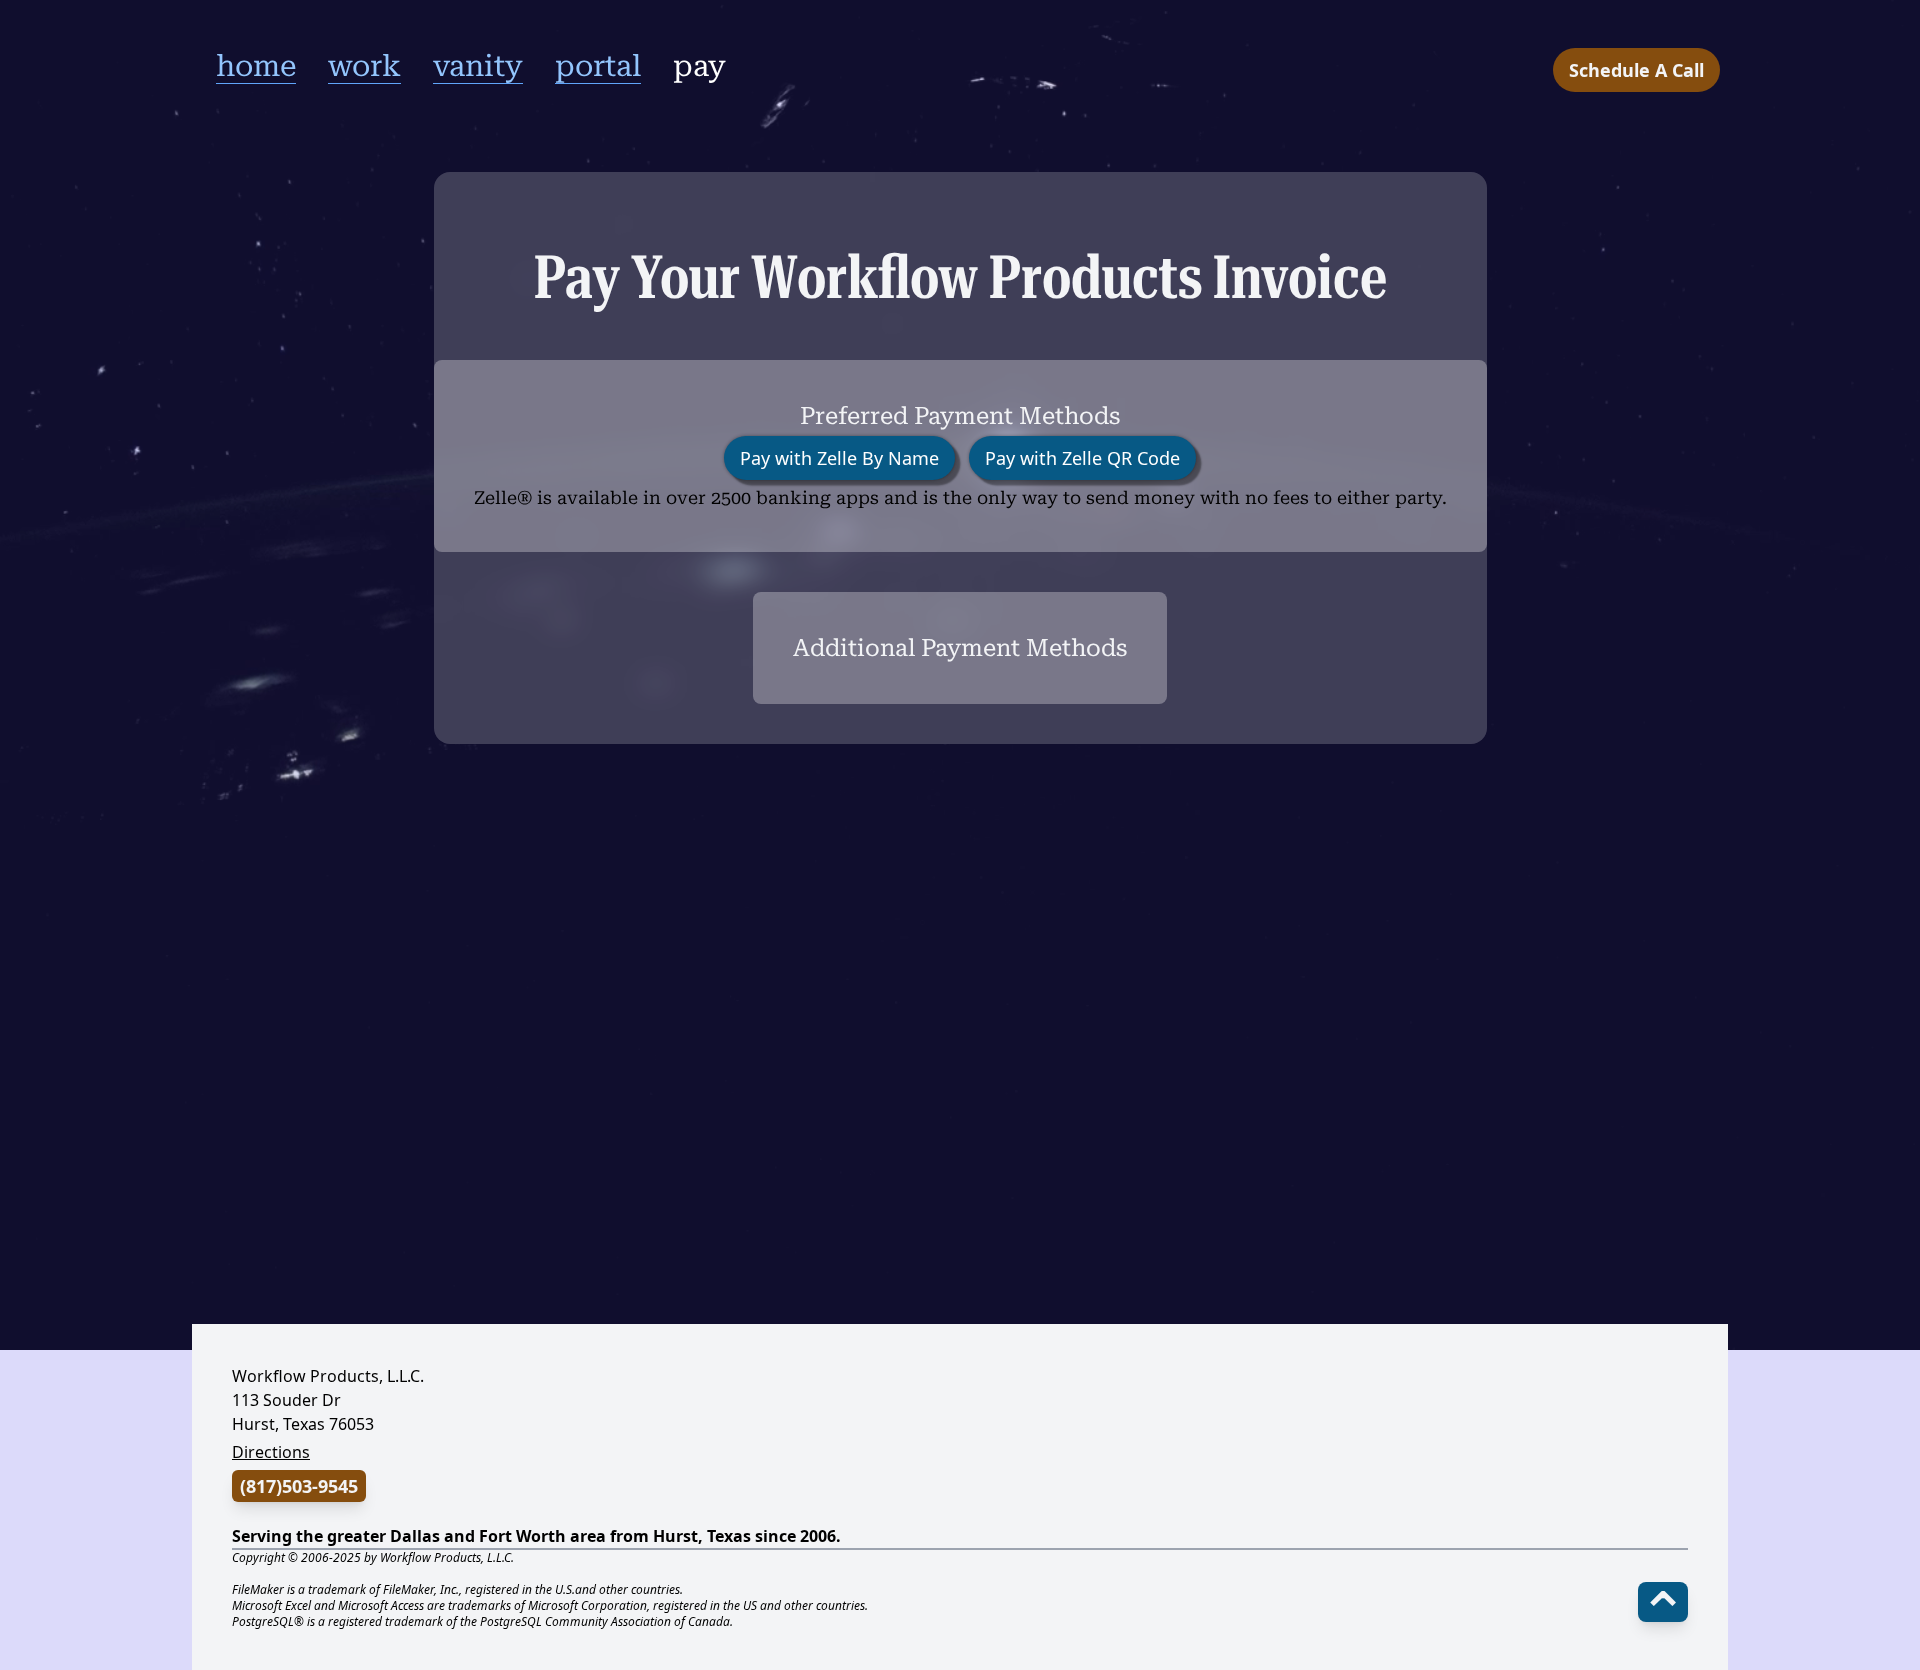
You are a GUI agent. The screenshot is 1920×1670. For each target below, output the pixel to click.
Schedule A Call (1636, 70)
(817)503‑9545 (299, 1486)
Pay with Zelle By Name (839, 458)
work (364, 65)
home (256, 65)
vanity (478, 65)
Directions (271, 1452)
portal (598, 65)
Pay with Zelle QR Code (1082, 458)
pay (699, 65)
